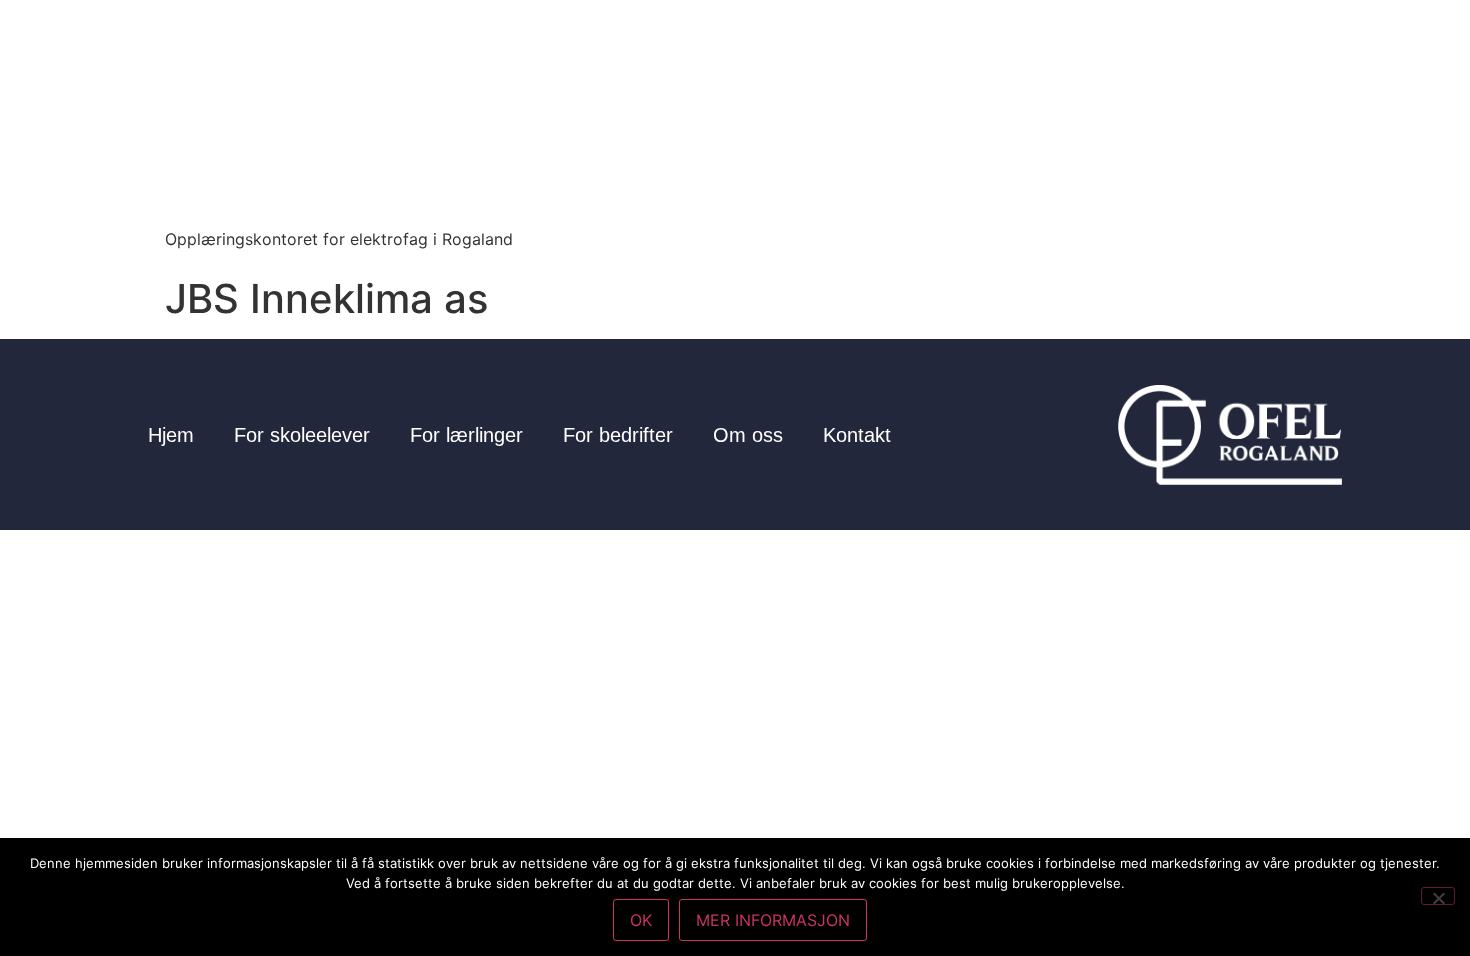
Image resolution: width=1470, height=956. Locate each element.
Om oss (748, 435)
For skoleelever (302, 435)
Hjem (171, 435)
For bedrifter (618, 435)
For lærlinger (466, 435)
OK (641, 920)
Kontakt (857, 435)
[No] (1438, 896)
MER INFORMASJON (773, 920)
